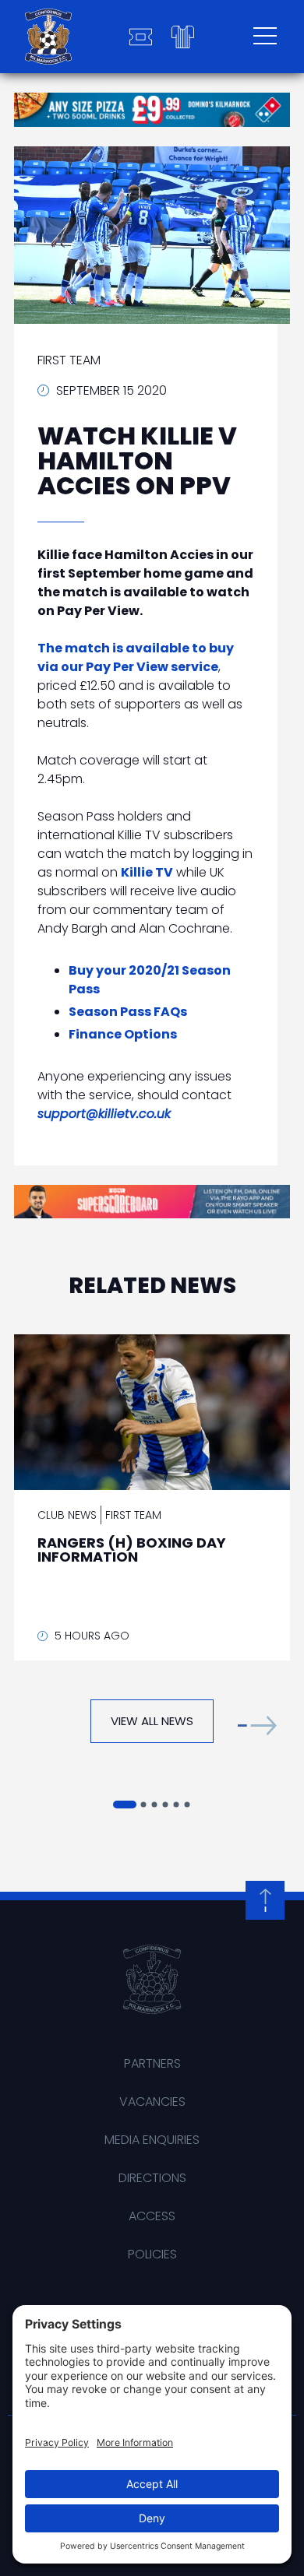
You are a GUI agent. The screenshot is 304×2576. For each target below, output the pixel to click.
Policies (152, 2254)
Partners (152, 2063)
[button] (257, 1725)
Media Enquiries (152, 2140)
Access (152, 2216)
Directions (152, 2178)
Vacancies (152, 2102)
